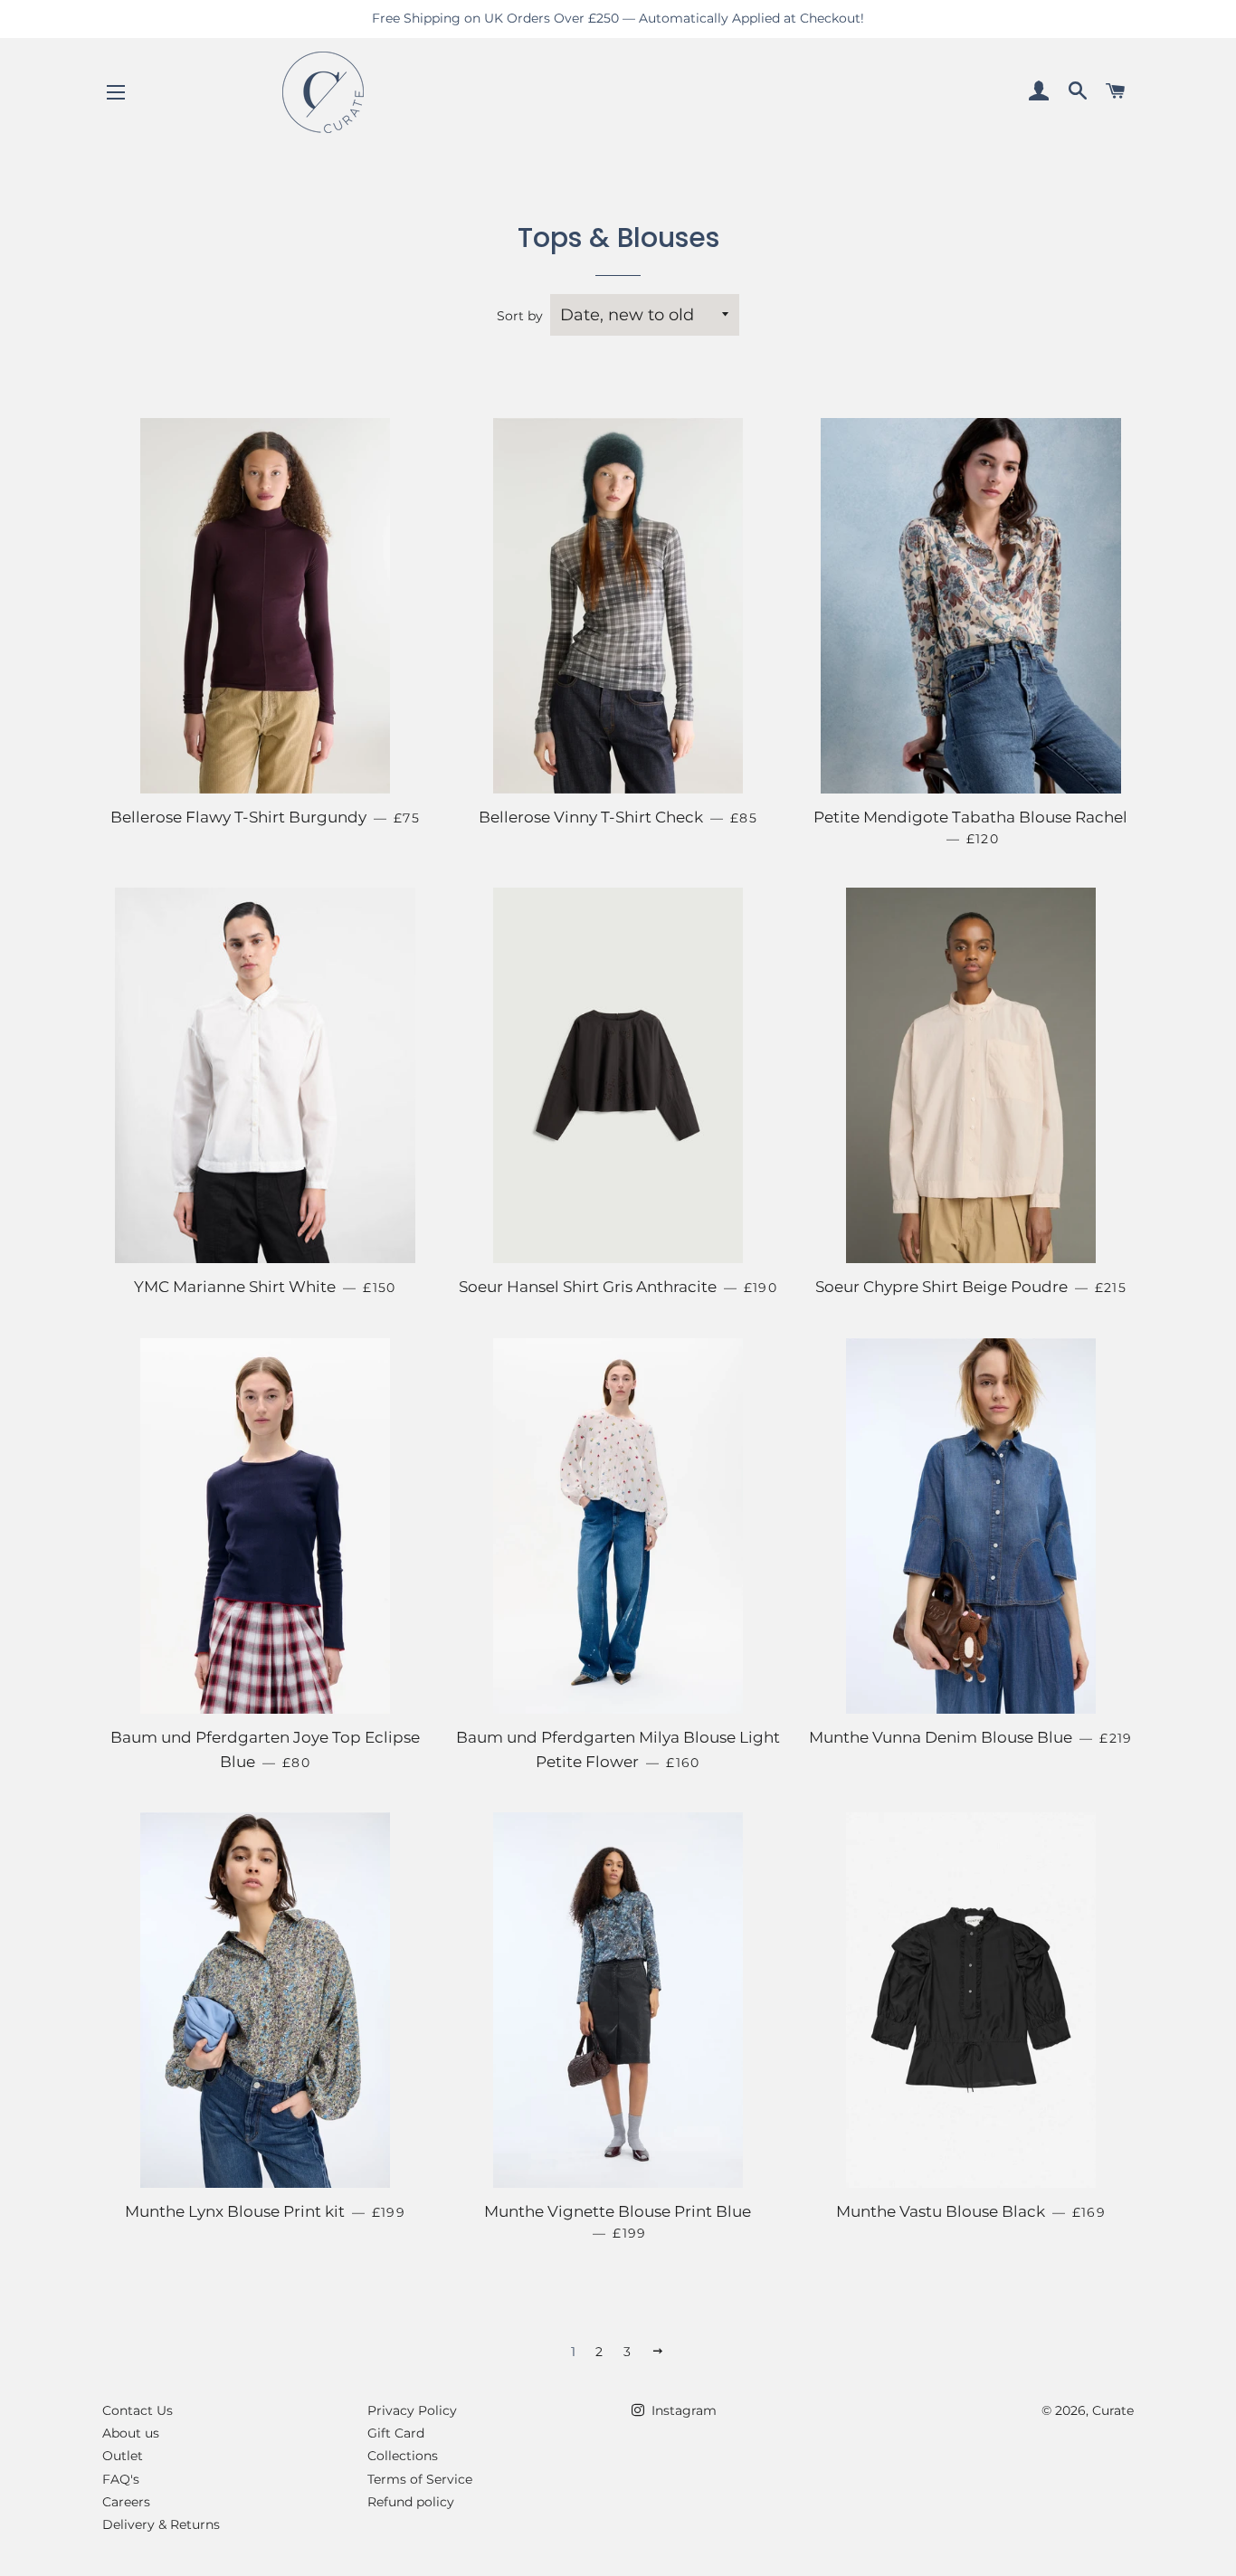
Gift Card (396, 2433)
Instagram (682, 2410)
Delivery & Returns (161, 2524)
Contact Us (138, 2410)
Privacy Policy (412, 2410)
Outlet (123, 2456)
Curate (1113, 2410)
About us (131, 2433)
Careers (126, 2502)
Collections (403, 2456)
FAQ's (121, 2479)
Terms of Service (420, 2479)
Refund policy (411, 2502)
